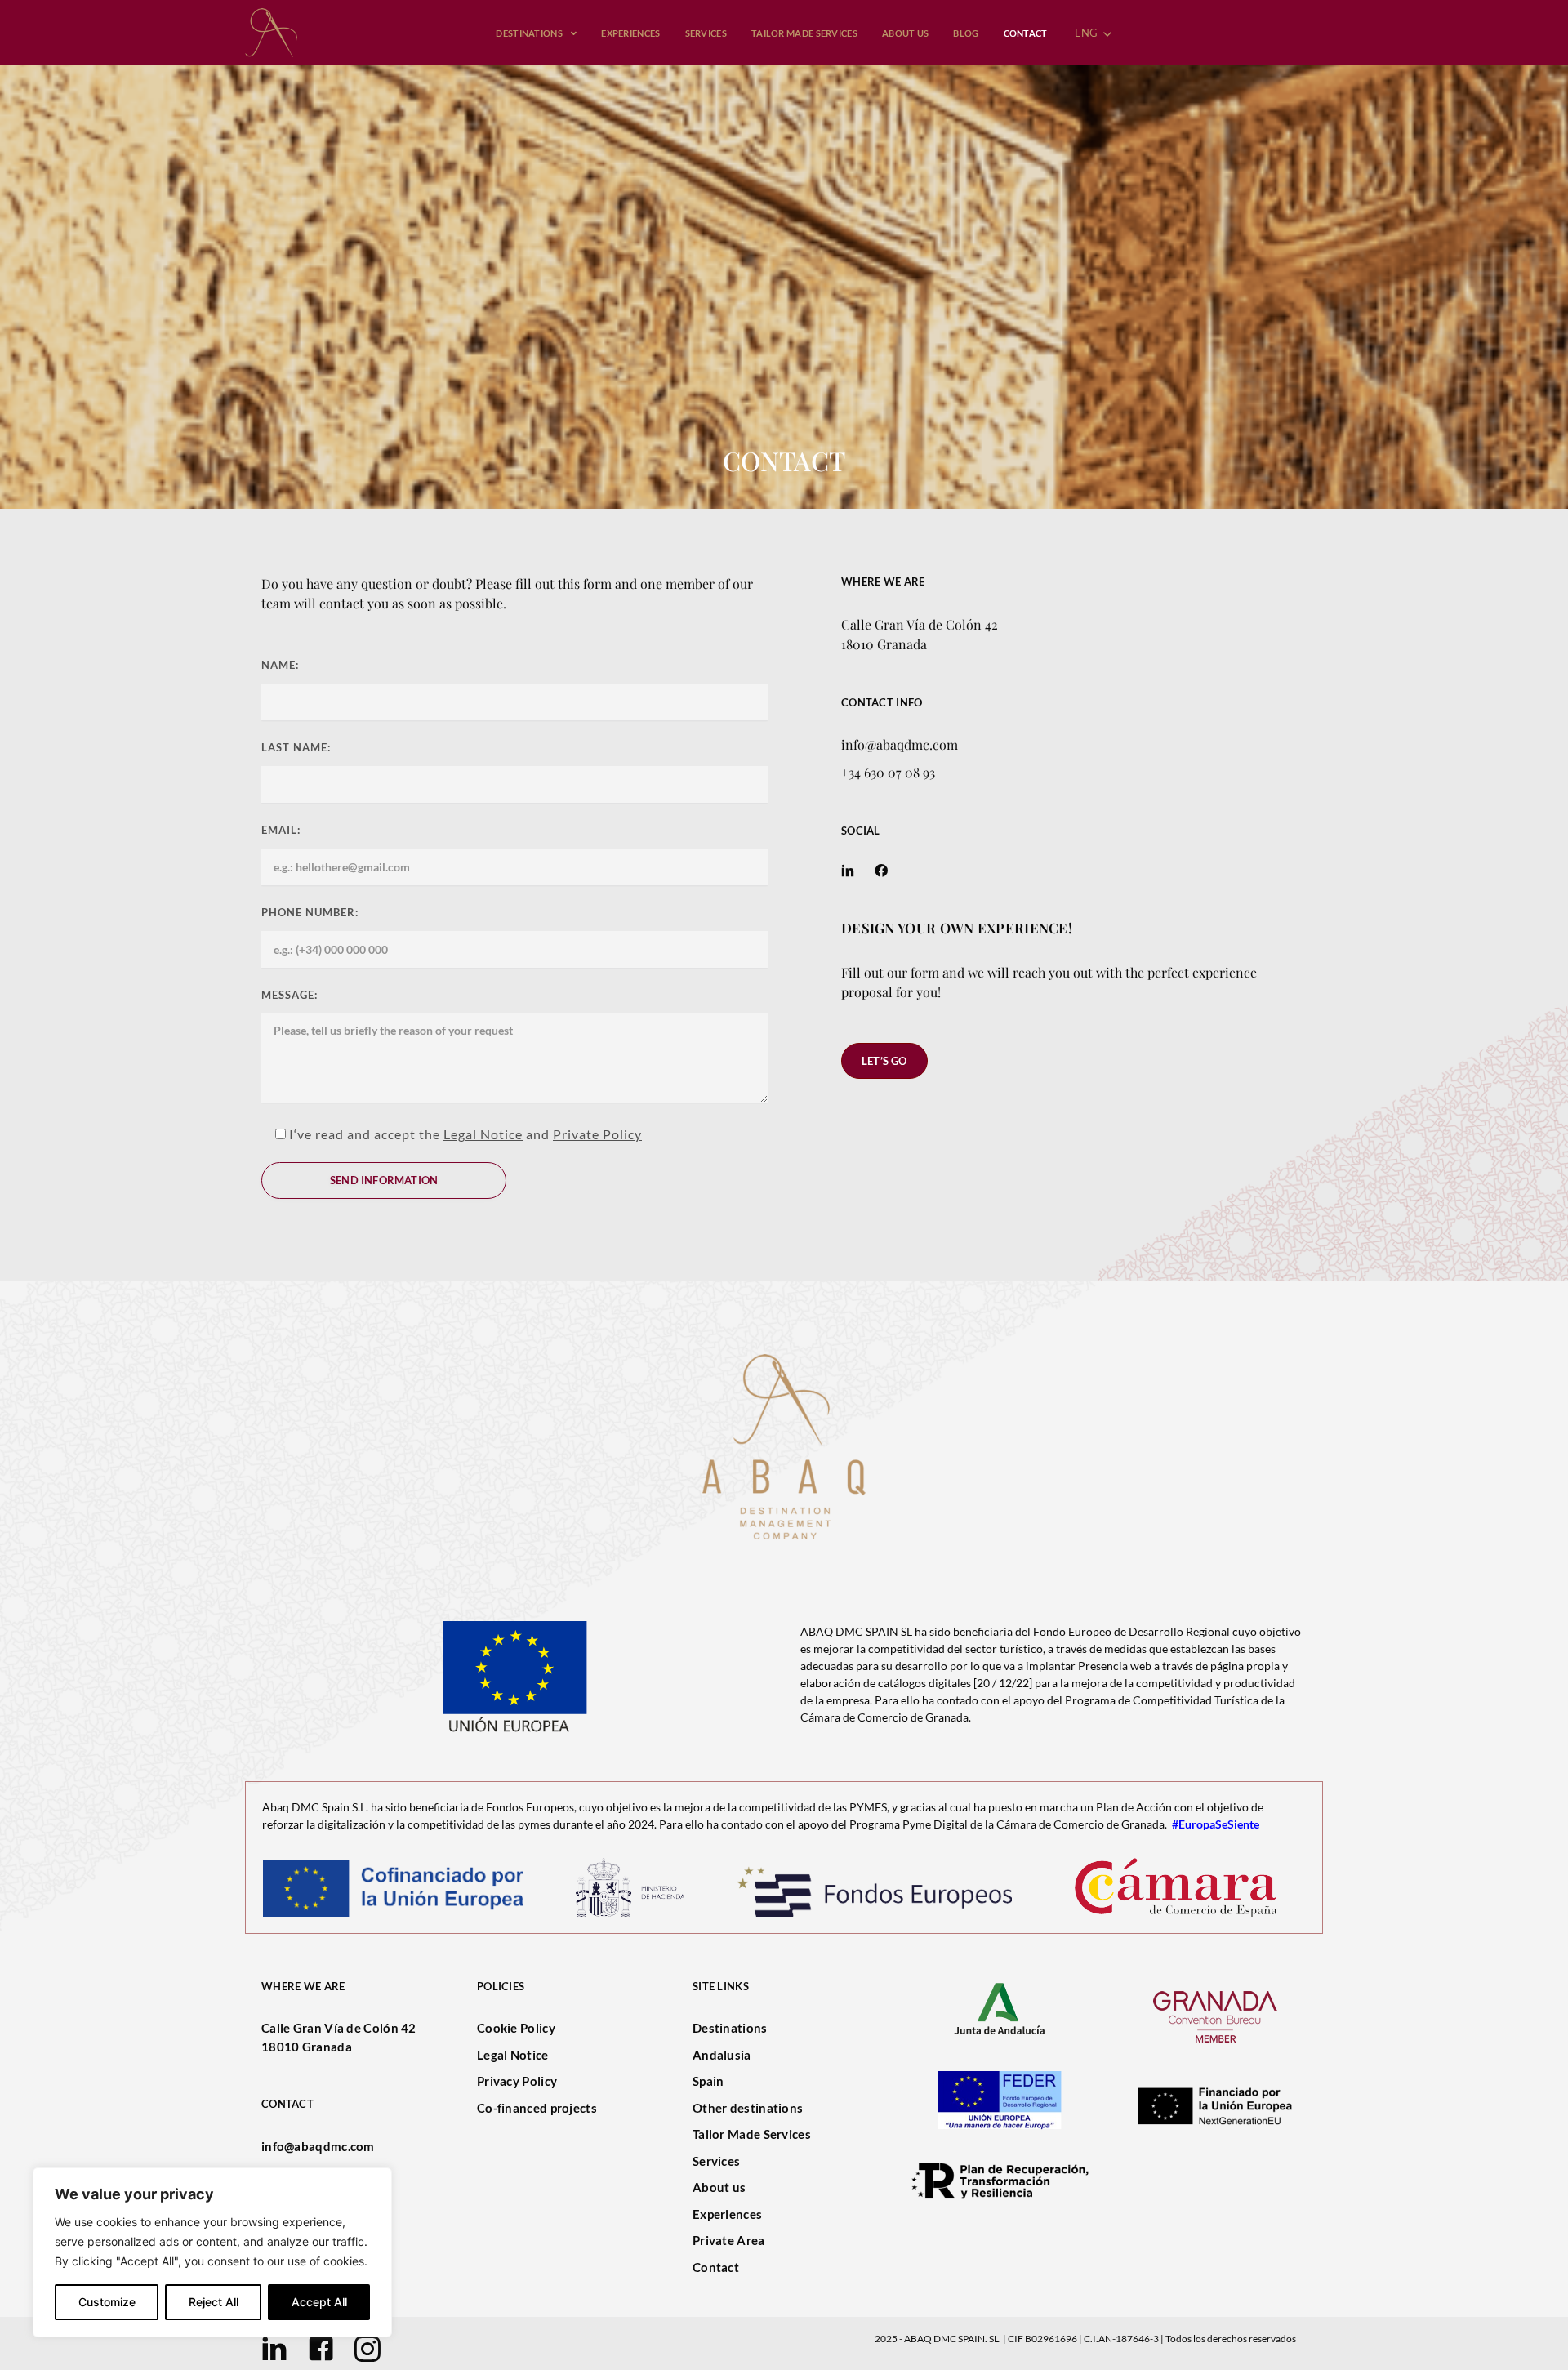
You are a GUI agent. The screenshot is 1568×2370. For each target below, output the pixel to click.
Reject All (214, 2302)
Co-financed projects (537, 2108)
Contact (716, 2267)
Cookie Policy (516, 2028)
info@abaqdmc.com (900, 744)
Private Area (729, 2240)
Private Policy (597, 1134)
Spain (708, 2081)
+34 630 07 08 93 (888, 772)
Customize (107, 2302)
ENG (1088, 33)
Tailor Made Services (752, 2134)
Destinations (730, 2028)
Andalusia (722, 2055)
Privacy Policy (517, 2081)
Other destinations (748, 2108)
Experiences (727, 2214)
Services (716, 2161)
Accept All (319, 2302)
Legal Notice (483, 1134)
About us (719, 2187)
